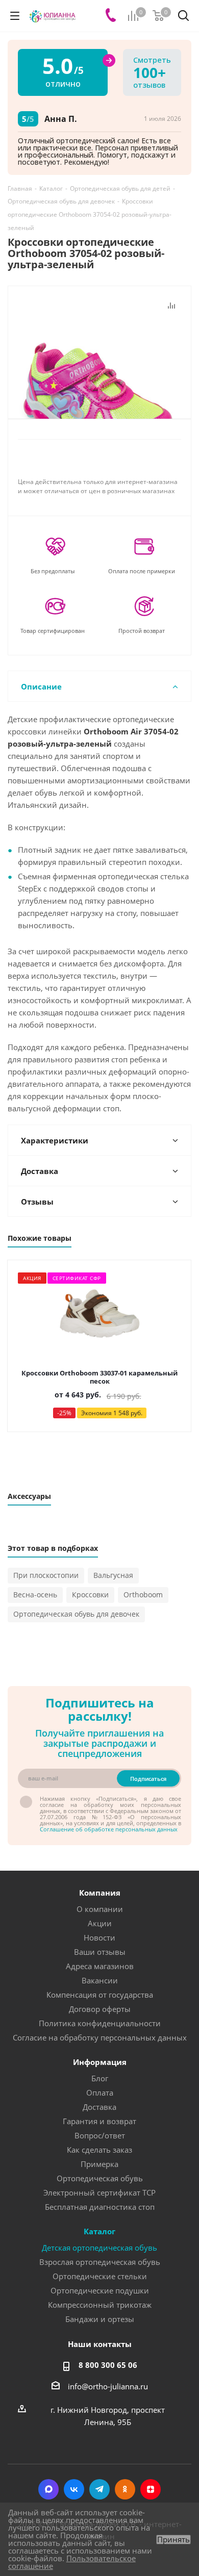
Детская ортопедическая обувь (99, 2248)
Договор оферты (100, 2009)
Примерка (99, 2164)
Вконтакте (74, 2489)
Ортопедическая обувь (100, 2178)
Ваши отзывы (100, 1952)
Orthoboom (143, 1595)
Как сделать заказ (99, 2150)
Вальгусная (113, 1575)
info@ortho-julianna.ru (108, 2386)
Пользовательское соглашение (72, 2562)
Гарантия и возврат (99, 2121)
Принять (173, 2540)
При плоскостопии (46, 1575)
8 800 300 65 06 (108, 2365)
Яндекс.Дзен (151, 2489)
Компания (100, 1893)
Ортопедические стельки (100, 2276)
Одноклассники (125, 2489)
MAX (48, 2489)
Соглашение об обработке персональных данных (109, 1829)
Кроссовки (90, 1595)
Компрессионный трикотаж (100, 2305)
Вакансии (100, 1980)
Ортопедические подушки (100, 2290)
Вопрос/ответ (100, 2135)
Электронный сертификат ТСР (99, 2192)
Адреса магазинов (100, 1966)
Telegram (99, 2489)
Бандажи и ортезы (100, 2319)
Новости (99, 1937)
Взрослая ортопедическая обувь (100, 2262)
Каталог (99, 2231)
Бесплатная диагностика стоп (100, 2207)
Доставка (99, 2107)
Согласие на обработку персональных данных (100, 2037)
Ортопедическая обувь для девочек (76, 1614)
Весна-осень (35, 1595)
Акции (100, 1923)
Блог (100, 2078)
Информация (100, 2062)
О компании (100, 1909)
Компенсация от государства (100, 1995)
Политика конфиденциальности (100, 2023)
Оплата (100, 2093)
